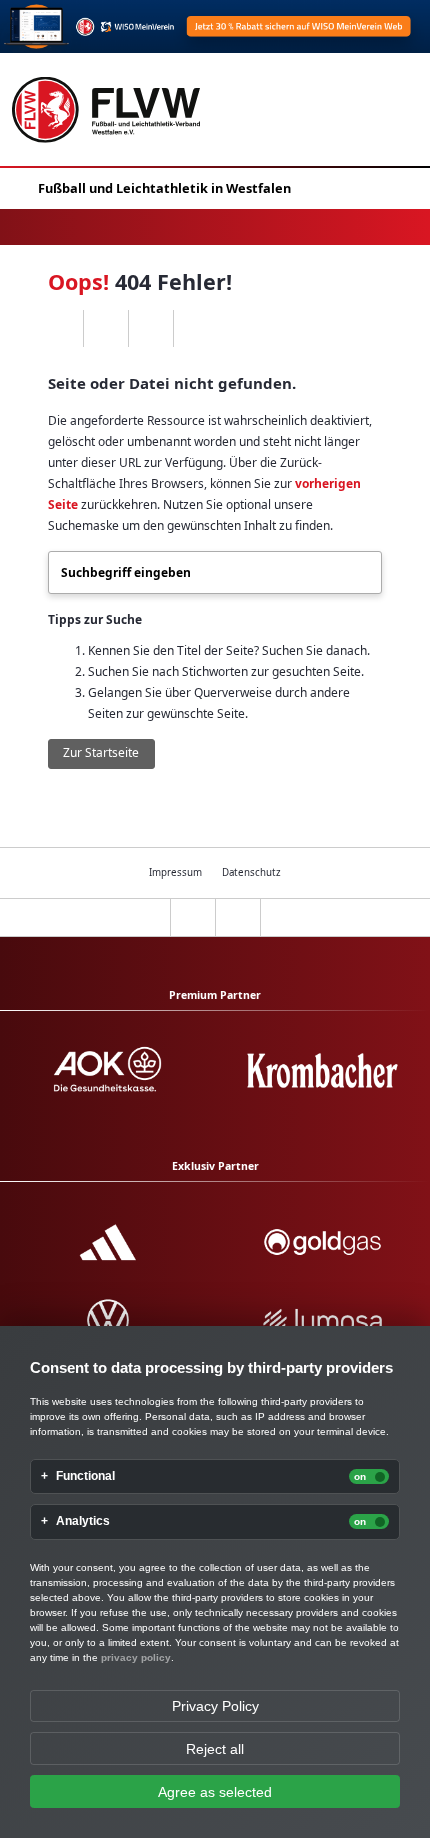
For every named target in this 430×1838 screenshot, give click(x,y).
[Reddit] (195, 329)
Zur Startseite (101, 752)
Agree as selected (215, 1792)
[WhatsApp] (60, 329)
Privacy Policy (215, 1706)
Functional (85, 1476)
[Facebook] (105, 329)
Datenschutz (251, 872)
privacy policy (136, 1657)
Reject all (215, 1749)
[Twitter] (150, 329)
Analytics (83, 1521)
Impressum (175, 872)
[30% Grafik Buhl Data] (215, 26)
